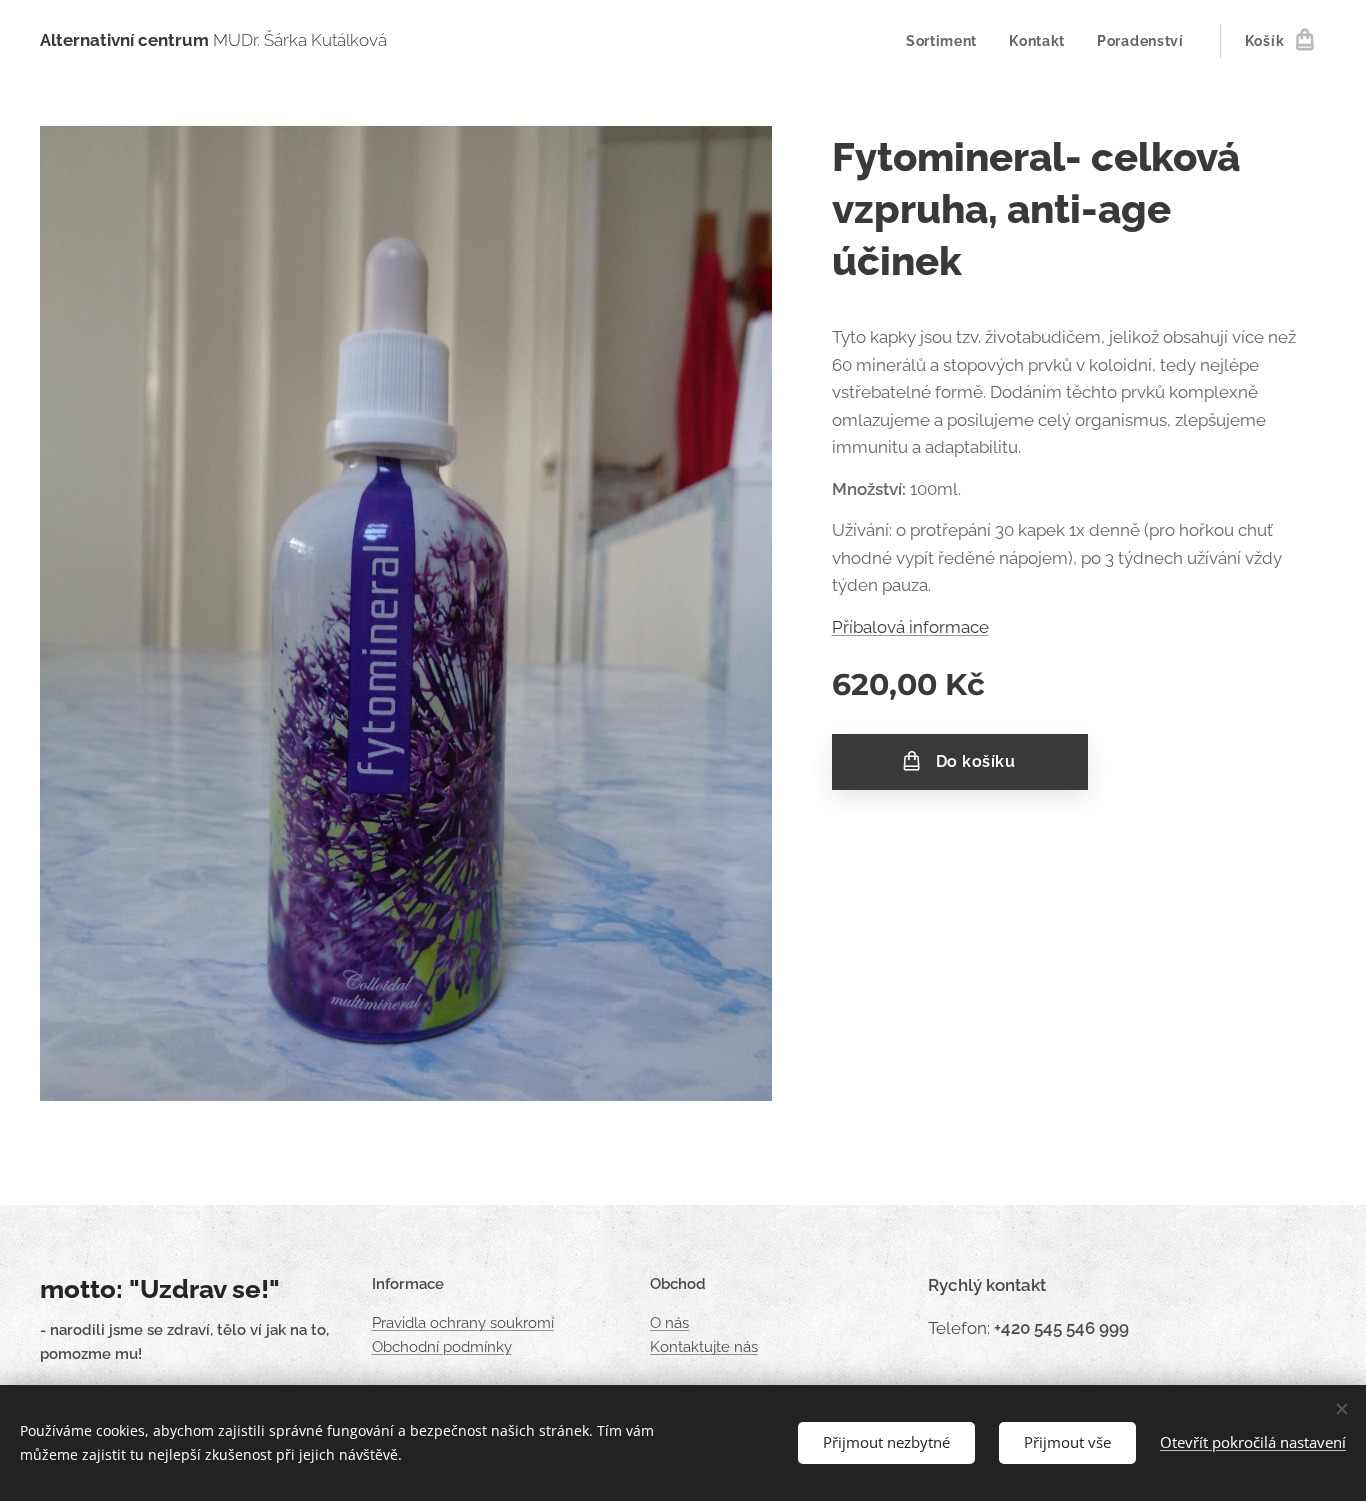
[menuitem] (947, 41)
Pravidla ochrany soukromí (463, 1323)
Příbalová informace (910, 627)
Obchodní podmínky (442, 1347)
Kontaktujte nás (704, 1347)
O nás (669, 1323)
